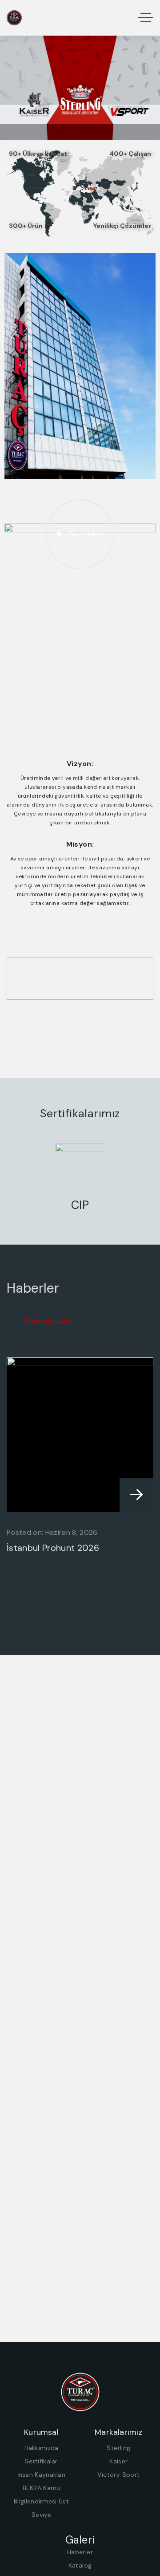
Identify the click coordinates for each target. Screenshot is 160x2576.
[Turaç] (14, 18)
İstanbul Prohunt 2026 (53, 1548)
